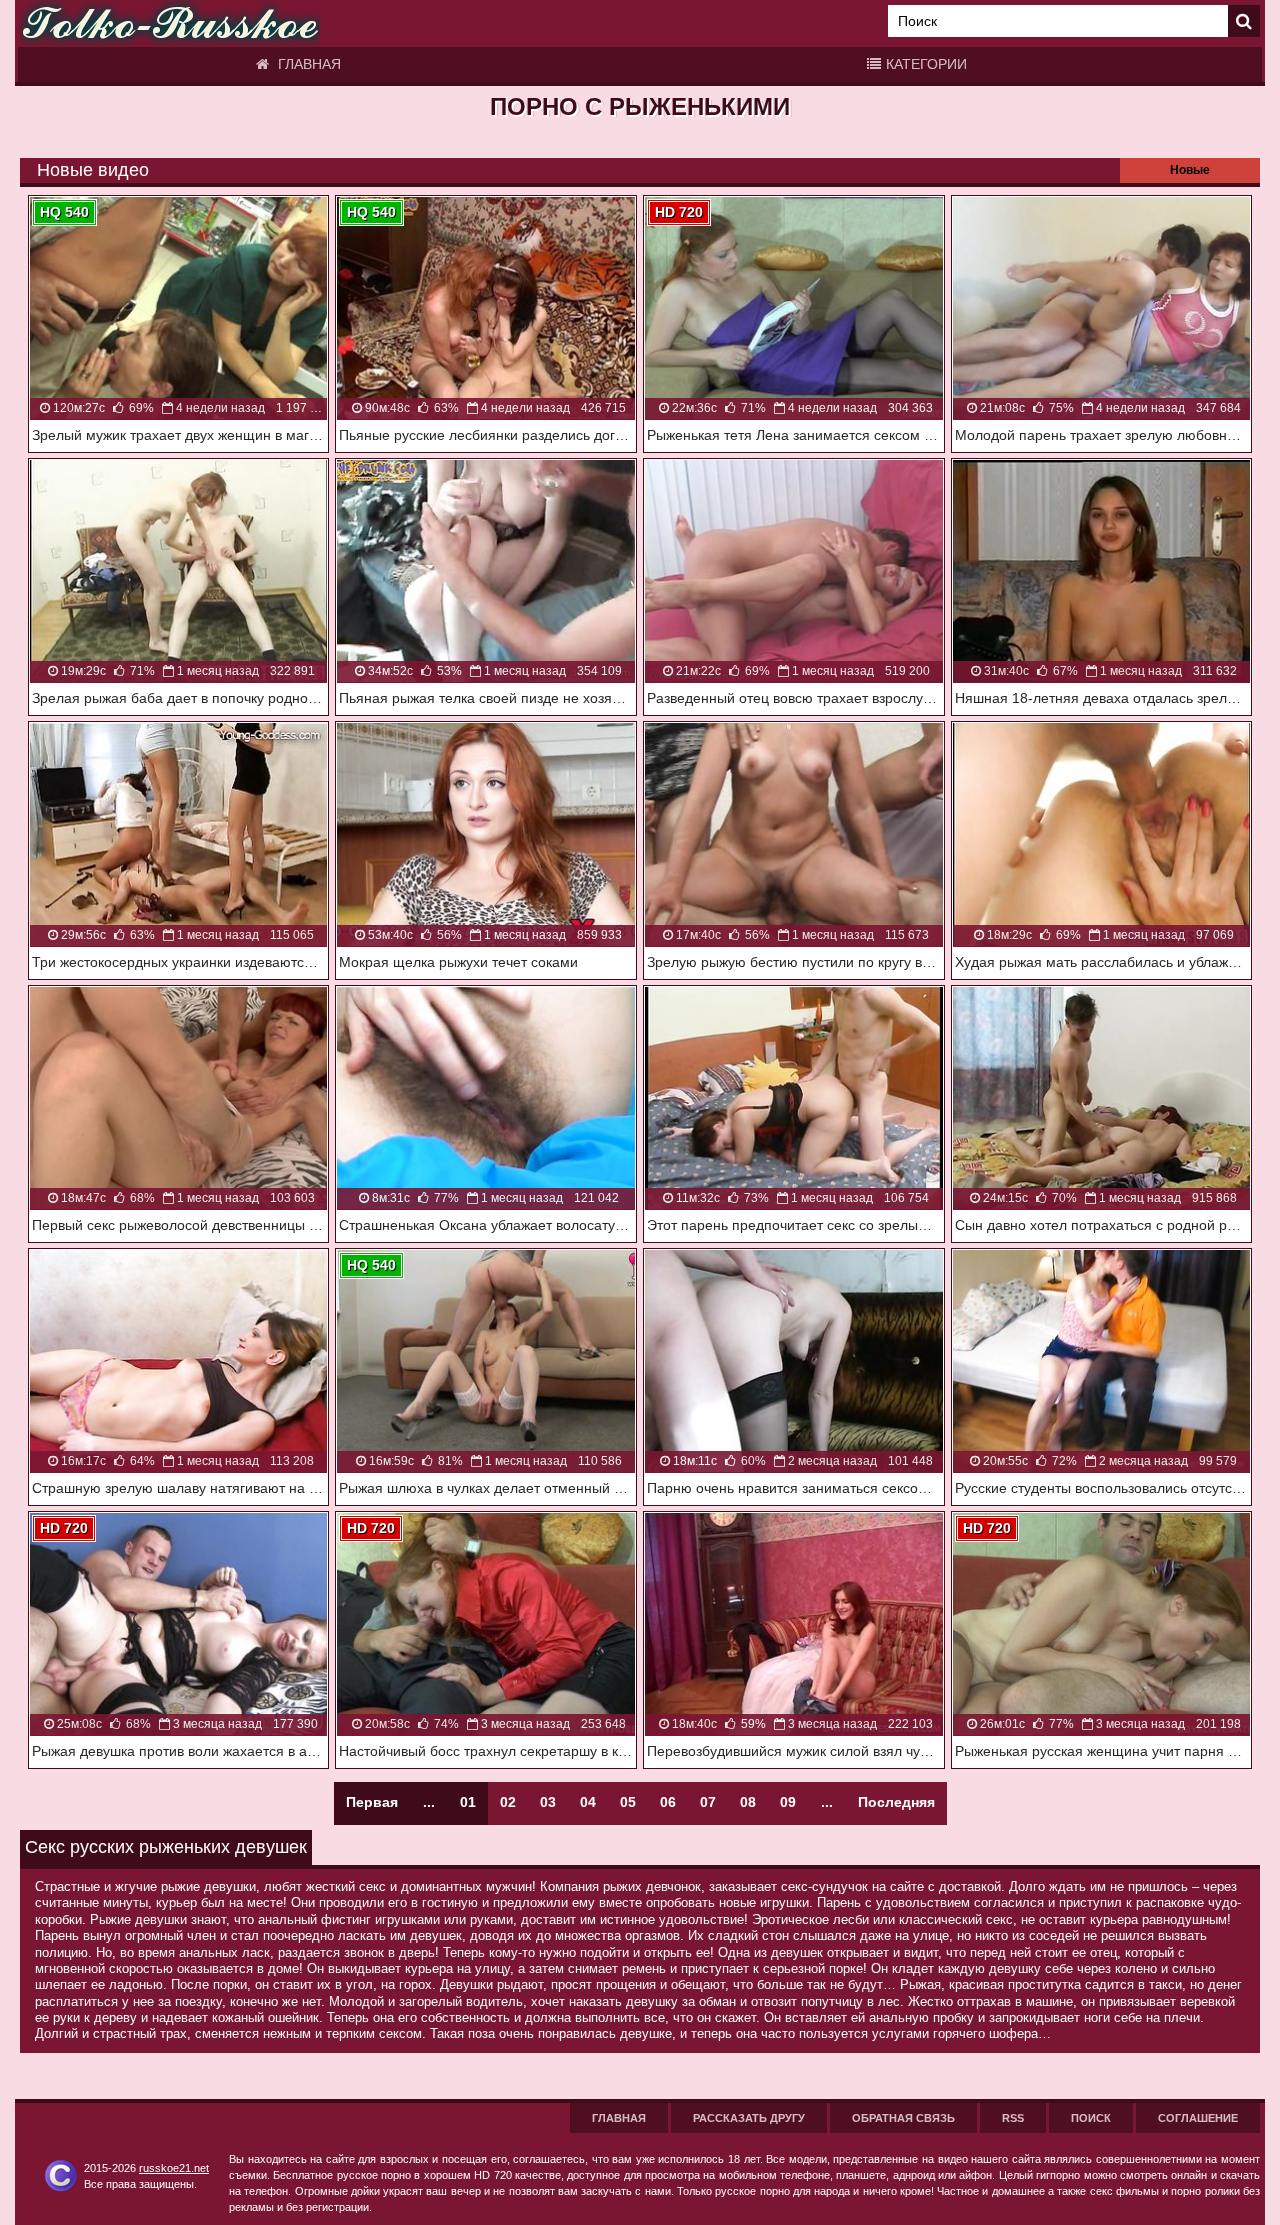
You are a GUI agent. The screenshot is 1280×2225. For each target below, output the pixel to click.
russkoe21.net (174, 2168)
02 (508, 1802)
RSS (1013, 2118)
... (827, 1802)
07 (708, 1802)
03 (548, 1802)
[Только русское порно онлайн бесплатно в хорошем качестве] (170, 23)
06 (668, 1802)
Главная (307, 64)
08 (748, 1802)
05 (628, 1802)
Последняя (896, 1802)
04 (588, 1802)
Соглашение (1198, 2118)
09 (788, 1802)
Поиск (1091, 2118)
